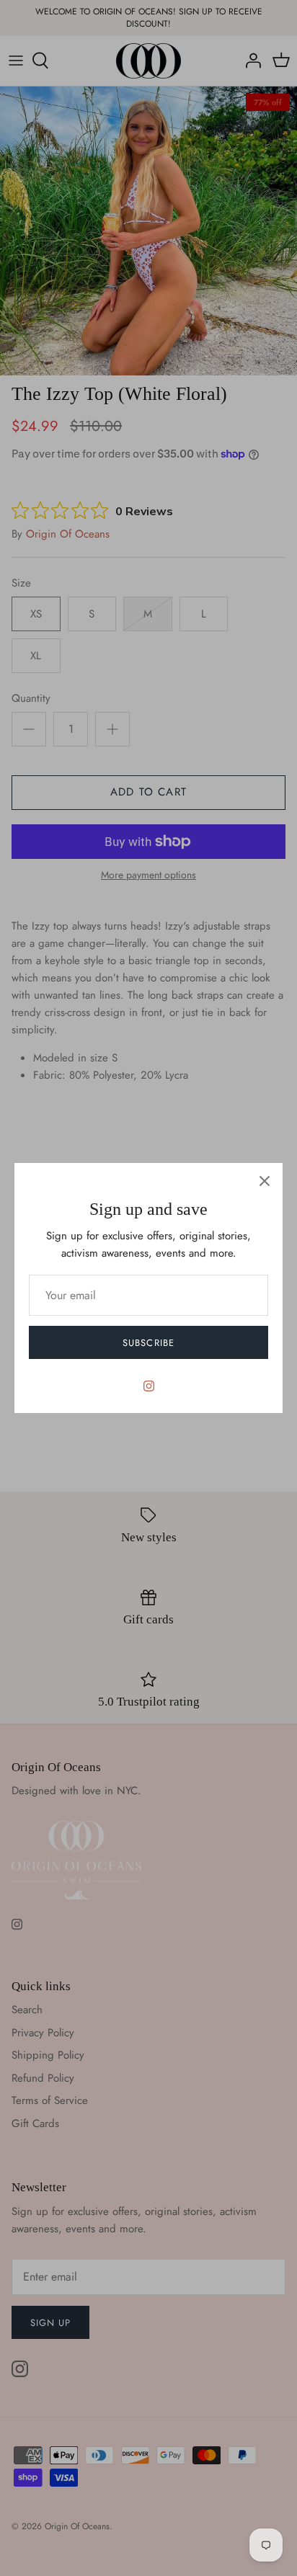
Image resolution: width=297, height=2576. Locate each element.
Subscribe (148, 1343)
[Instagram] (149, 1386)
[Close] (265, 1181)
